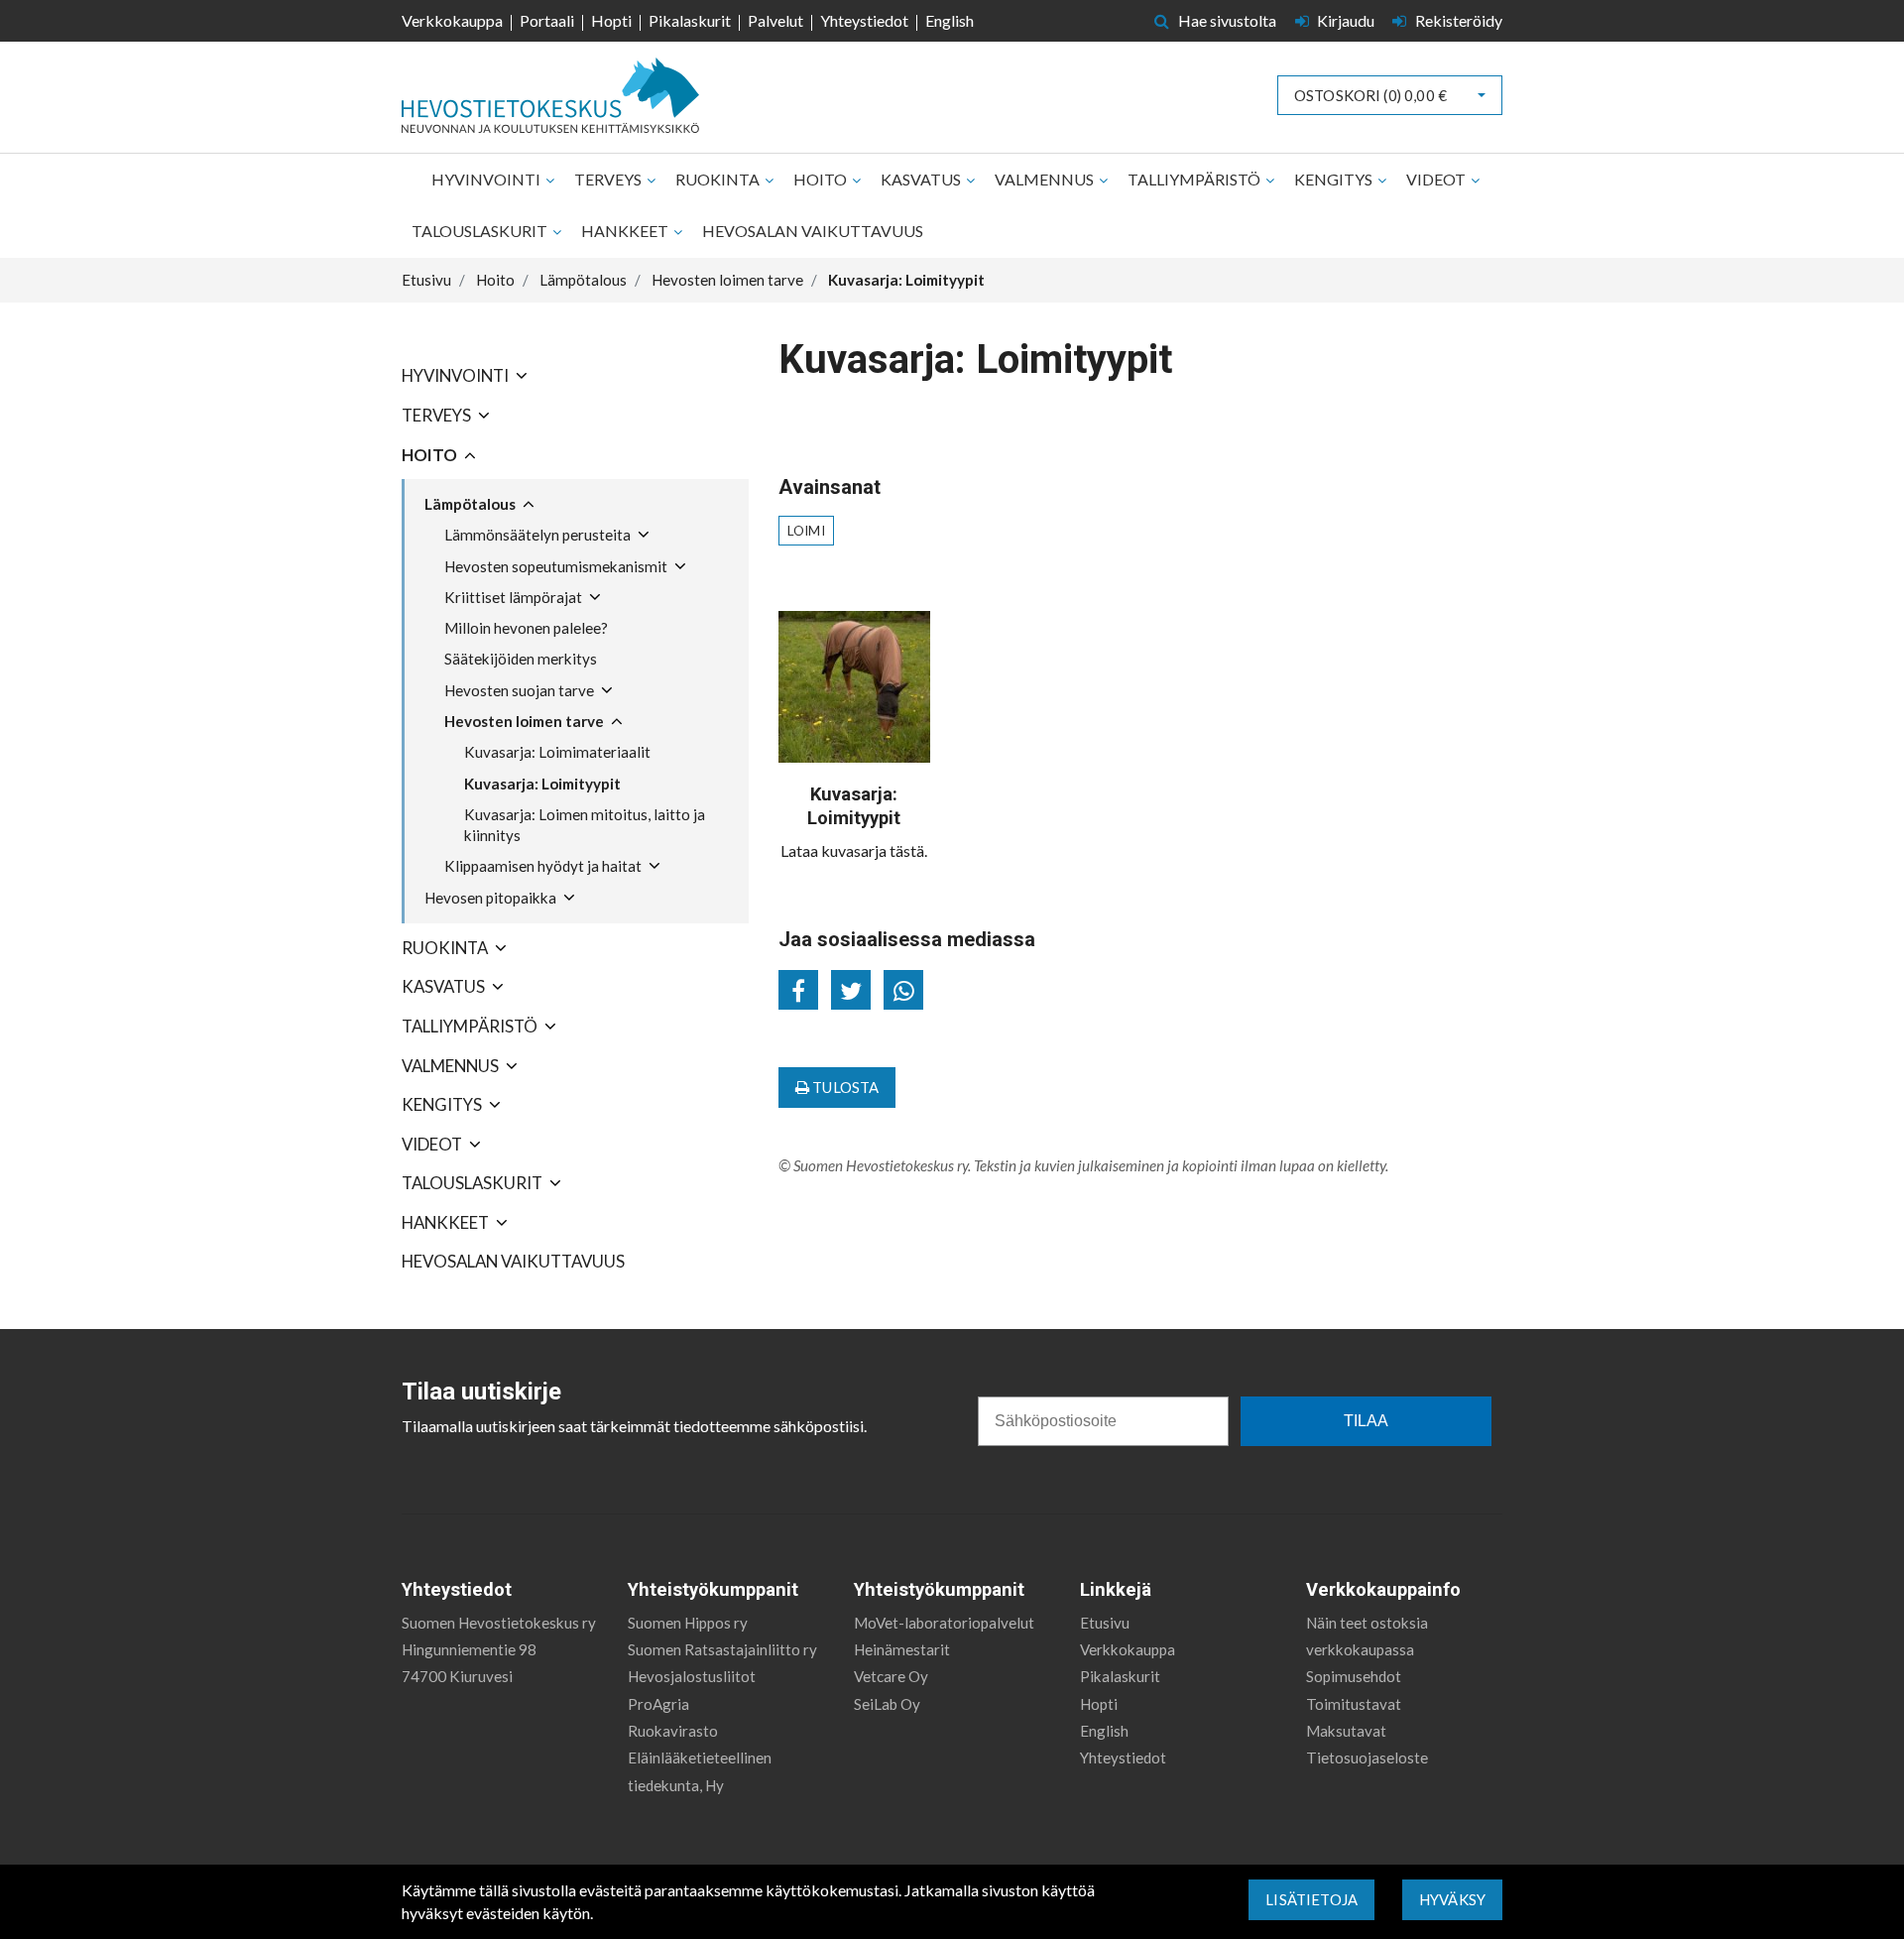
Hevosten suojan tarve (519, 690)
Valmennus (1046, 179)
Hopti (611, 20)
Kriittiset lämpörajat (513, 597)
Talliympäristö (1195, 179)
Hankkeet (626, 231)
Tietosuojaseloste (1367, 1757)
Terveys (609, 179)
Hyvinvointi (487, 179)
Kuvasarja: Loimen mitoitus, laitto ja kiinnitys (585, 825)
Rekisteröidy (1457, 20)
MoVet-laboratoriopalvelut (944, 1623)
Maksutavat (1346, 1731)
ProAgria (658, 1704)
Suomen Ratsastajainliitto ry (722, 1649)
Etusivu (1105, 1623)
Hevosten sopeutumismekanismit (556, 566)
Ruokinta (719, 179)
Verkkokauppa (452, 20)
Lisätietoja (1311, 1899)
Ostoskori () (1370, 95)
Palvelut (775, 20)
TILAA (1366, 1421)
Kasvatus (922, 179)
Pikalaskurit (690, 20)
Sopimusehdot (1354, 1676)
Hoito (822, 179)
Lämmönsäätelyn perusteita (537, 535)
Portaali (547, 20)
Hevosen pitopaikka (490, 898)
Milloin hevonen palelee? (526, 628)
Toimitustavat (1354, 1704)
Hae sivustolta (1226, 20)
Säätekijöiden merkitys (521, 659)
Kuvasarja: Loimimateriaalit (557, 752)
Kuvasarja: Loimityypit (542, 784)
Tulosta (844, 1087)
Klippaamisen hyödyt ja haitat (543, 866)
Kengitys (1335, 179)
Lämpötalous (470, 504)
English (950, 20)
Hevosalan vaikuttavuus (813, 231)
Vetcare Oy (891, 1676)
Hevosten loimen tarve (524, 721)
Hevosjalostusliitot (692, 1676)
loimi (806, 531)
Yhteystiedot (864, 20)
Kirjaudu (1346, 20)
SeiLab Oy (887, 1704)
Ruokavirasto (673, 1731)
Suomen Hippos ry (688, 1623)
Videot (1437, 179)
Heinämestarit (902, 1649)
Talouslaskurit (481, 231)
